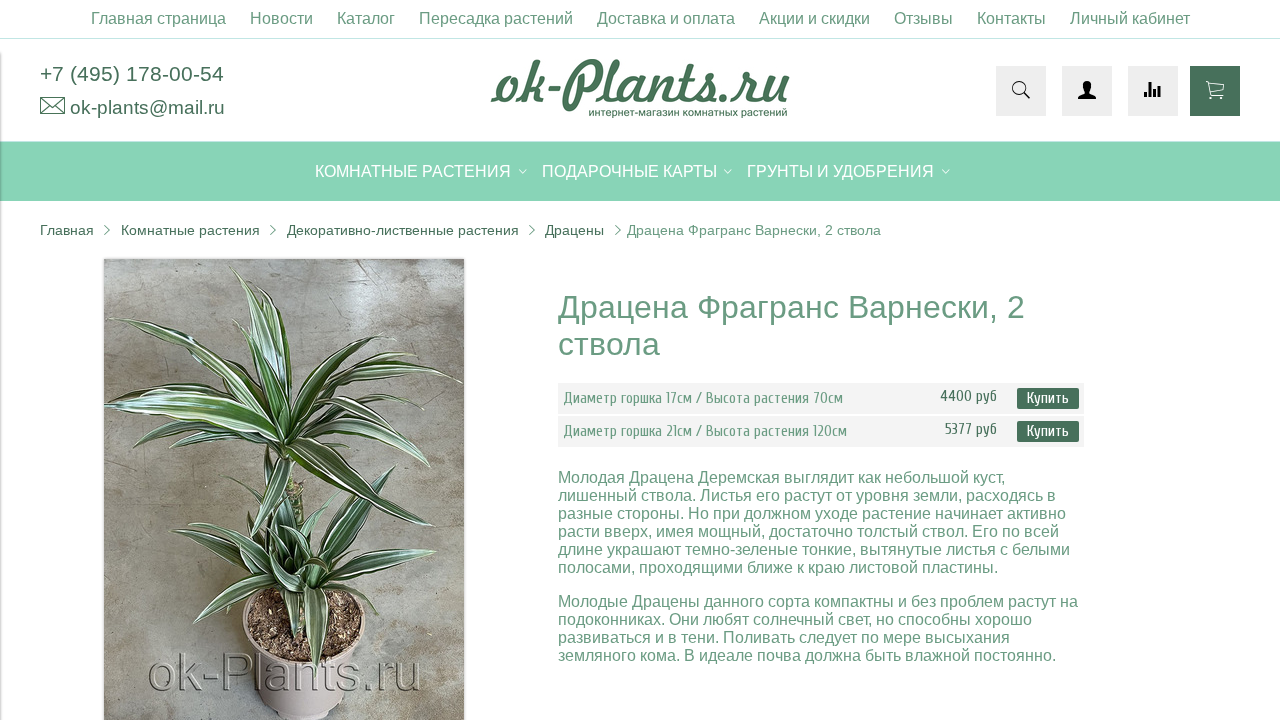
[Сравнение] (1153, 91)
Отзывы (923, 18)
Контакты (1011, 18)
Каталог (366, 18)
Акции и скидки (814, 18)
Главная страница (158, 18)
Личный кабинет (1130, 18)
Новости (281, 18)
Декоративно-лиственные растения (403, 230)
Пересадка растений (496, 18)
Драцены (574, 230)
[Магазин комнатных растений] (640, 112)
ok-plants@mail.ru (147, 107)
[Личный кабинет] (1087, 91)
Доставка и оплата (666, 18)
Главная (67, 230)
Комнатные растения (190, 230)
